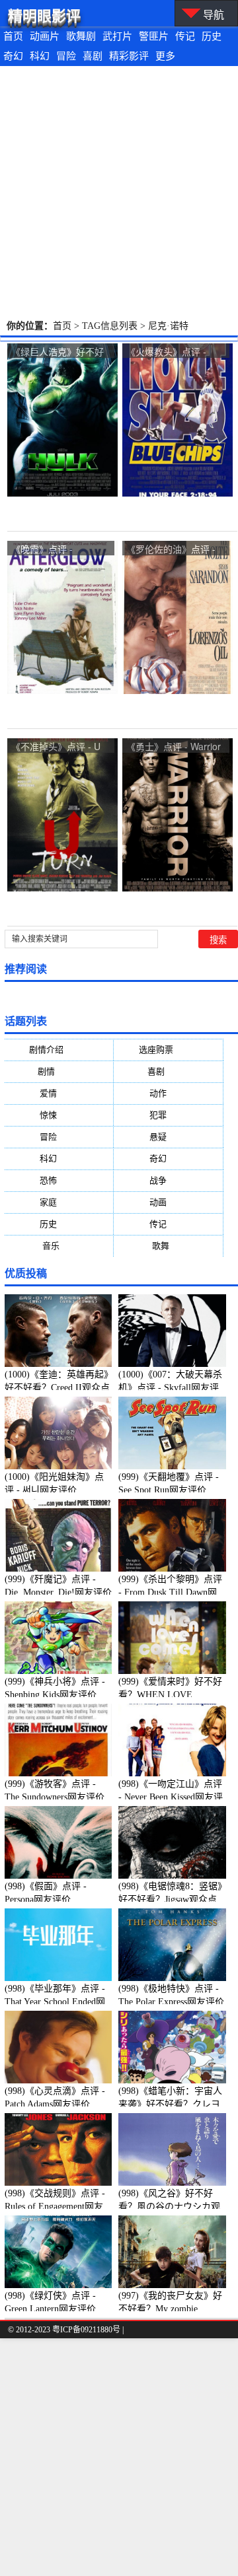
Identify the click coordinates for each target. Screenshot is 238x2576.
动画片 (45, 36)
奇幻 (13, 56)
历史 (212, 36)
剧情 (59, 1071)
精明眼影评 (44, 16)
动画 (169, 1202)
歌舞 (169, 1246)
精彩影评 (129, 56)
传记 (185, 36)
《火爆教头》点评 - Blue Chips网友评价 (167, 352)
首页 (13, 36)
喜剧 (93, 56)
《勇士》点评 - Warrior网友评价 (174, 747)
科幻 (40, 56)
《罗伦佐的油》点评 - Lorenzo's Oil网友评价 (172, 550)
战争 (169, 1180)
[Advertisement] (119, 191)
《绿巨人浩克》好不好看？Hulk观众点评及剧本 (58, 352)
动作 (169, 1093)
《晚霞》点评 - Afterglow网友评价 (49, 550)
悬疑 (169, 1137)
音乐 (59, 1246)
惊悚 (59, 1115)
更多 (165, 56)
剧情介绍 (59, 1050)
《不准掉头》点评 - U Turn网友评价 (56, 747)
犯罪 (169, 1115)
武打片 (117, 36)
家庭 (59, 1202)
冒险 (66, 56)
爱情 (59, 1093)
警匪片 (154, 36)
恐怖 (59, 1180)
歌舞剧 (81, 36)
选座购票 (169, 1050)
